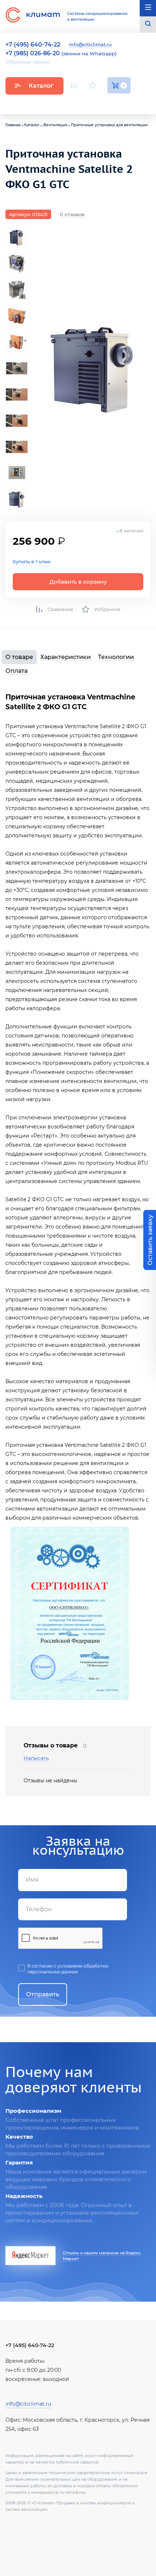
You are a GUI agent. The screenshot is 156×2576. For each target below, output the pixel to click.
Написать (36, 1759)
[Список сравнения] (74, 85)
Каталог (41, 86)
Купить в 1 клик (32, 561)
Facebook (110, 102)
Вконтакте (93, 103)
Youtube (75, 102)
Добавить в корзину (78, 582)
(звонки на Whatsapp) (61, 53)
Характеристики (65, 657)
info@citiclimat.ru (90, 45)
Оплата (17, 671)
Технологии (116, 657)
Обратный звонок (28, 62)
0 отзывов (72, 214)
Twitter (127, 103)
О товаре (19, 657)
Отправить (43, 1994)
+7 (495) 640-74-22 (30, 2345)
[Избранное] (93, 85)
